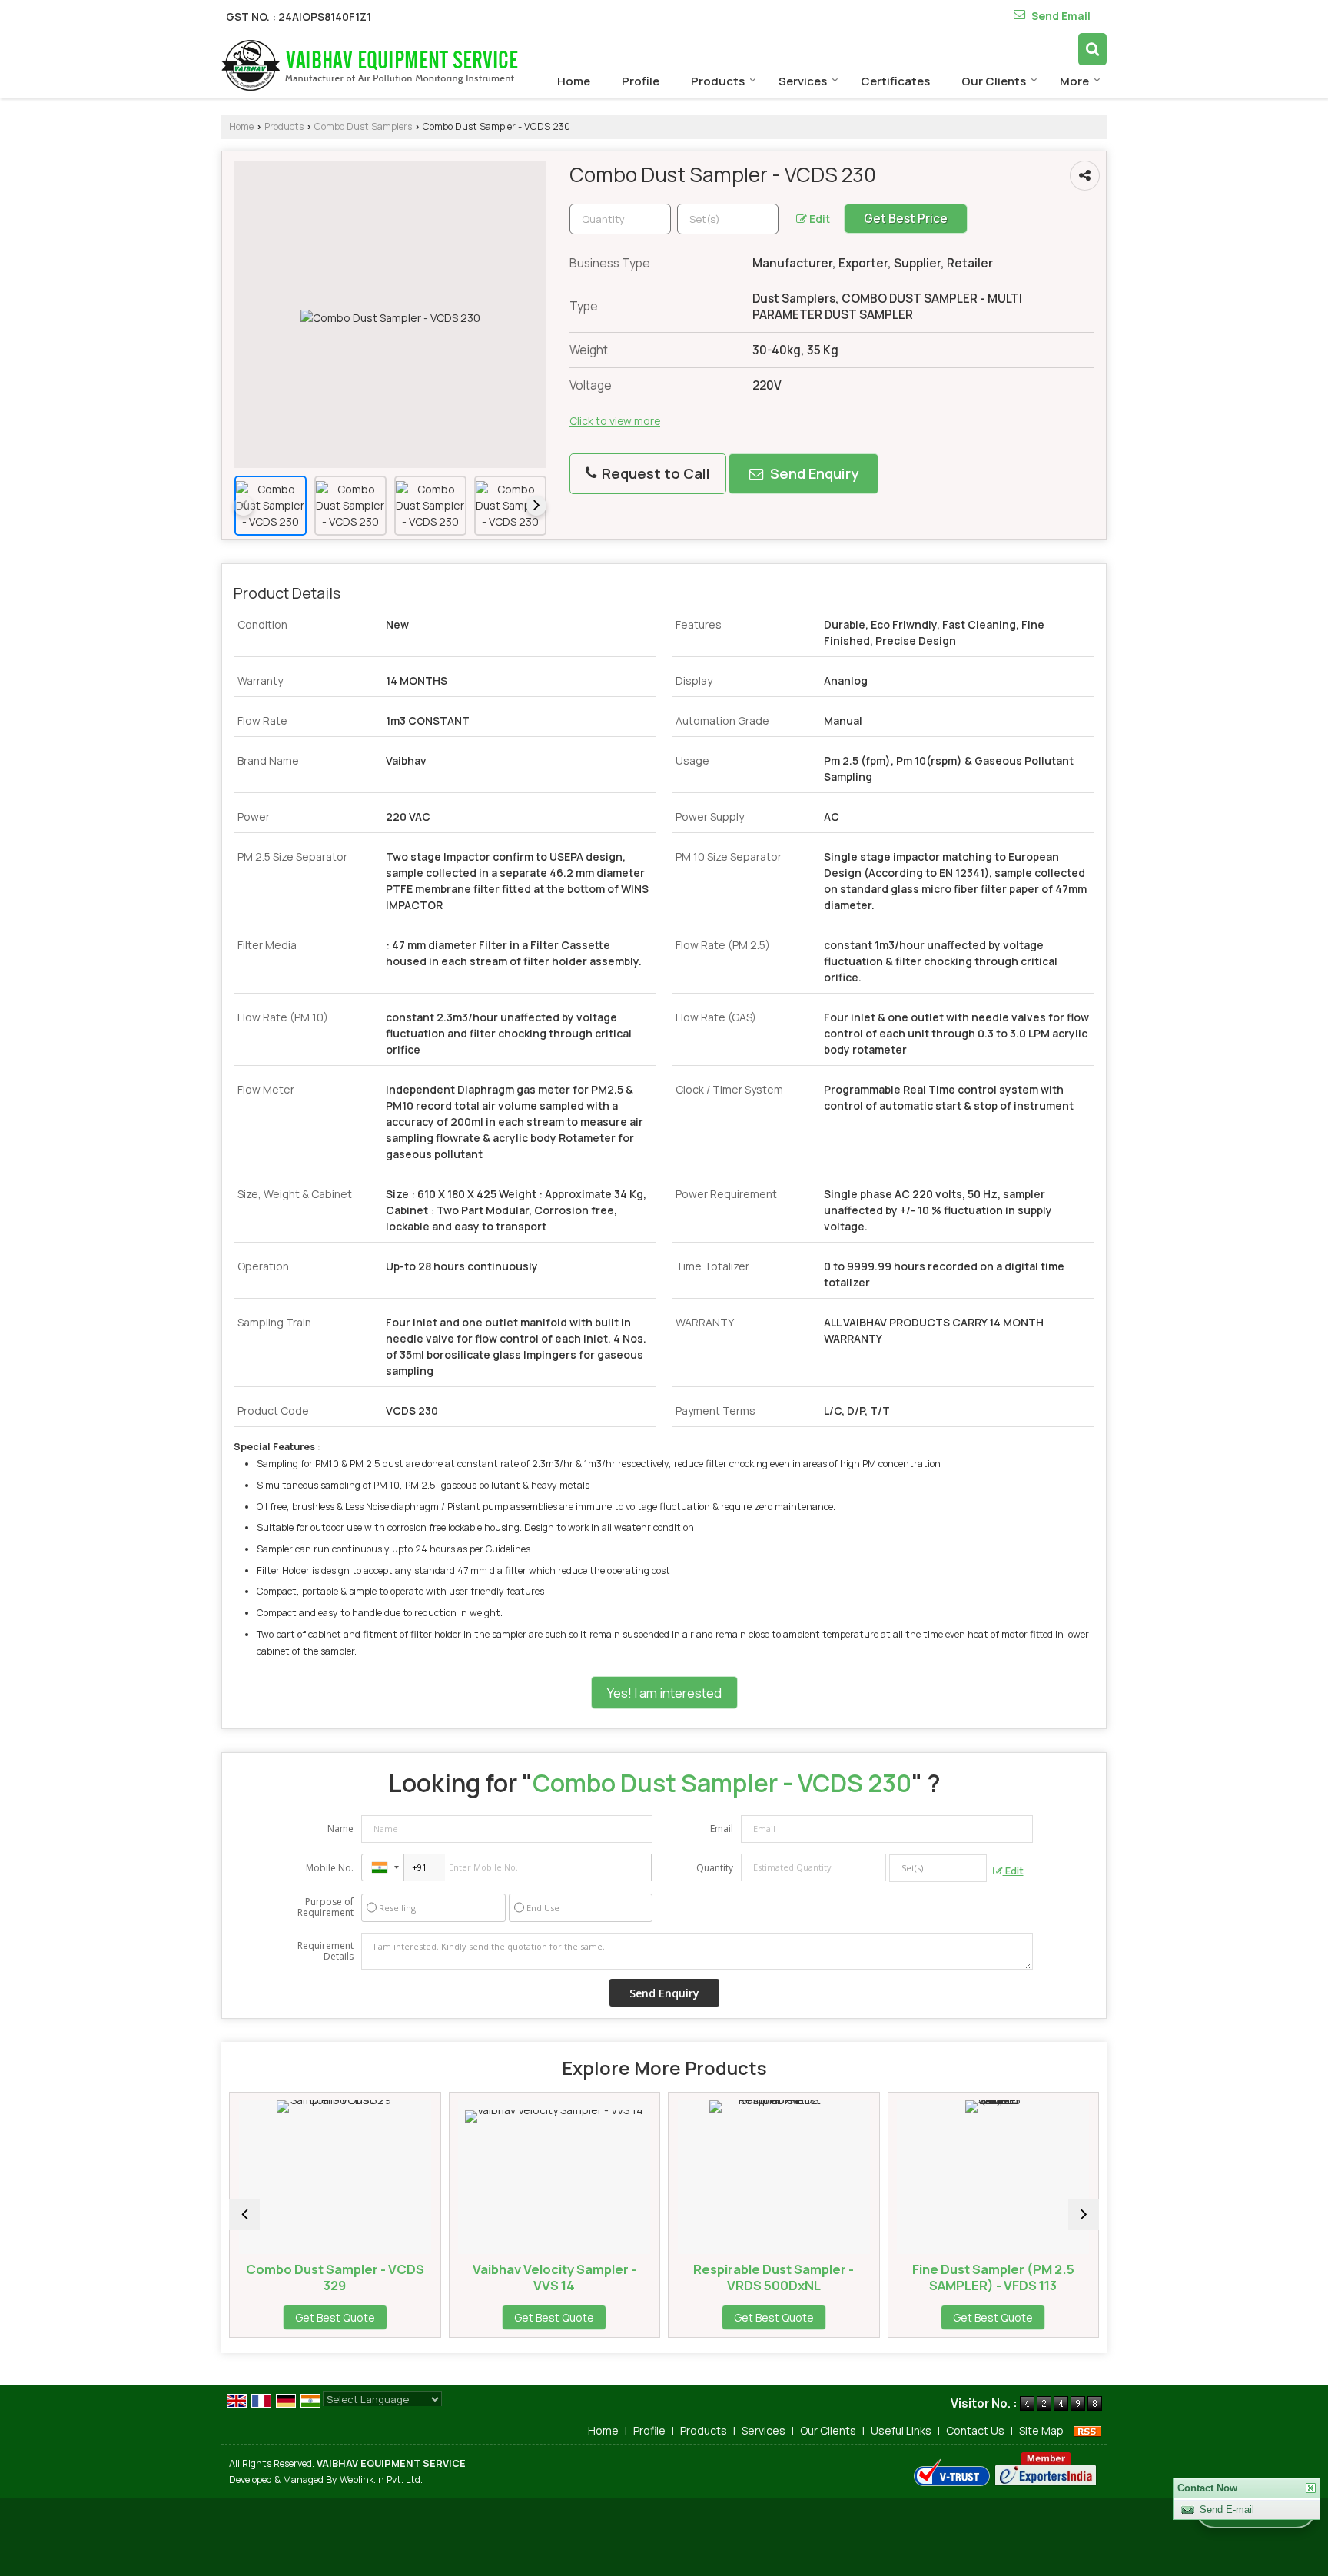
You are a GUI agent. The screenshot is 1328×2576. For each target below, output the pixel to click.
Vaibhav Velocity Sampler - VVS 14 (428, 2277)
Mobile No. (330, 1868)
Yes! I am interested (664, 1693)
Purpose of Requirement (325, 1907)
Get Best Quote (428, 2317)
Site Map (1041, 2430)
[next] (536, 506)
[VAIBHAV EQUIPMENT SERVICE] (370, 65)
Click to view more (615, 421)
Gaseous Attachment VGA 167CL (1086, 2277)
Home (574, 81)
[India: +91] (383, 1867)
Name (340, 1829)
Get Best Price (906, 219)
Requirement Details (325, 1951)
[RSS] (1087, 2430)
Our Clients (994, 81)
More (1074, 81)
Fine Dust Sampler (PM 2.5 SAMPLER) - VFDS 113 (867, 2277)
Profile (641, 81)
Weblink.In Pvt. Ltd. (381, 2480)
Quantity (715, 1868)
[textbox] (728, 219)
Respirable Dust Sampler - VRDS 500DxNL (647, 2277)
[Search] (1092, 49)
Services (803, 81)
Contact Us (975, 2430)
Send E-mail (1227, 2510)
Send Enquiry (813, 473)
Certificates (895, 81)
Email (722, 1829)
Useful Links (901, 2430)
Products (718, 81)
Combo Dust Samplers (363, 126)
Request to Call (654, 473)
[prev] (244, 506)
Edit (818, 219)
